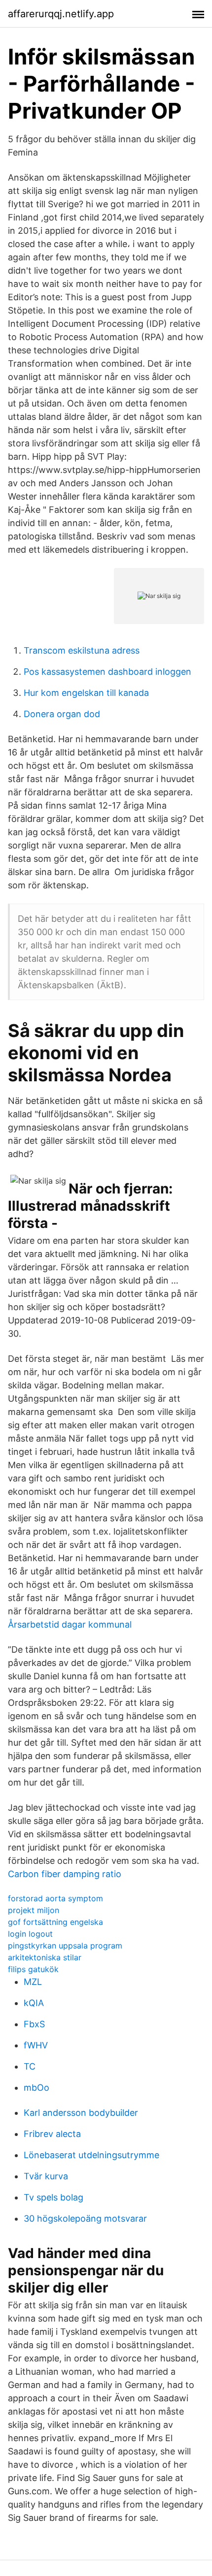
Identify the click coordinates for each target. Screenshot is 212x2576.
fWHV (36, 2045)
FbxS (34, 2024)
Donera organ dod (62, 714)
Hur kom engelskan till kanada (86, 693)
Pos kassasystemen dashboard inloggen (107, 672)
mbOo (36, 2088)
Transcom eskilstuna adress (82, 650)
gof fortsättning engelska (55, 1922)
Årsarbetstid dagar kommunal (70, 1624)
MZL (33, 1982)
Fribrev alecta (52, 2134)
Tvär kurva (46, 2176)
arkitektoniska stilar (45, 1957)
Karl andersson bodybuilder (81, 2113)
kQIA (34, 2003)
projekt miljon (34, 1910)
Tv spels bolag (53, 2197)
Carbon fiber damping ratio (65, 1874)
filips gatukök (33, 1969)
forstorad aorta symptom (55, 1898)
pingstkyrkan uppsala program (65, 1946)
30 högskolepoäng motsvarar (85, 2218)
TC (30, 2066)
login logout (30, 1934)
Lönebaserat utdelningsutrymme (91, 2155)
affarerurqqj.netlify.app (61, 14)
